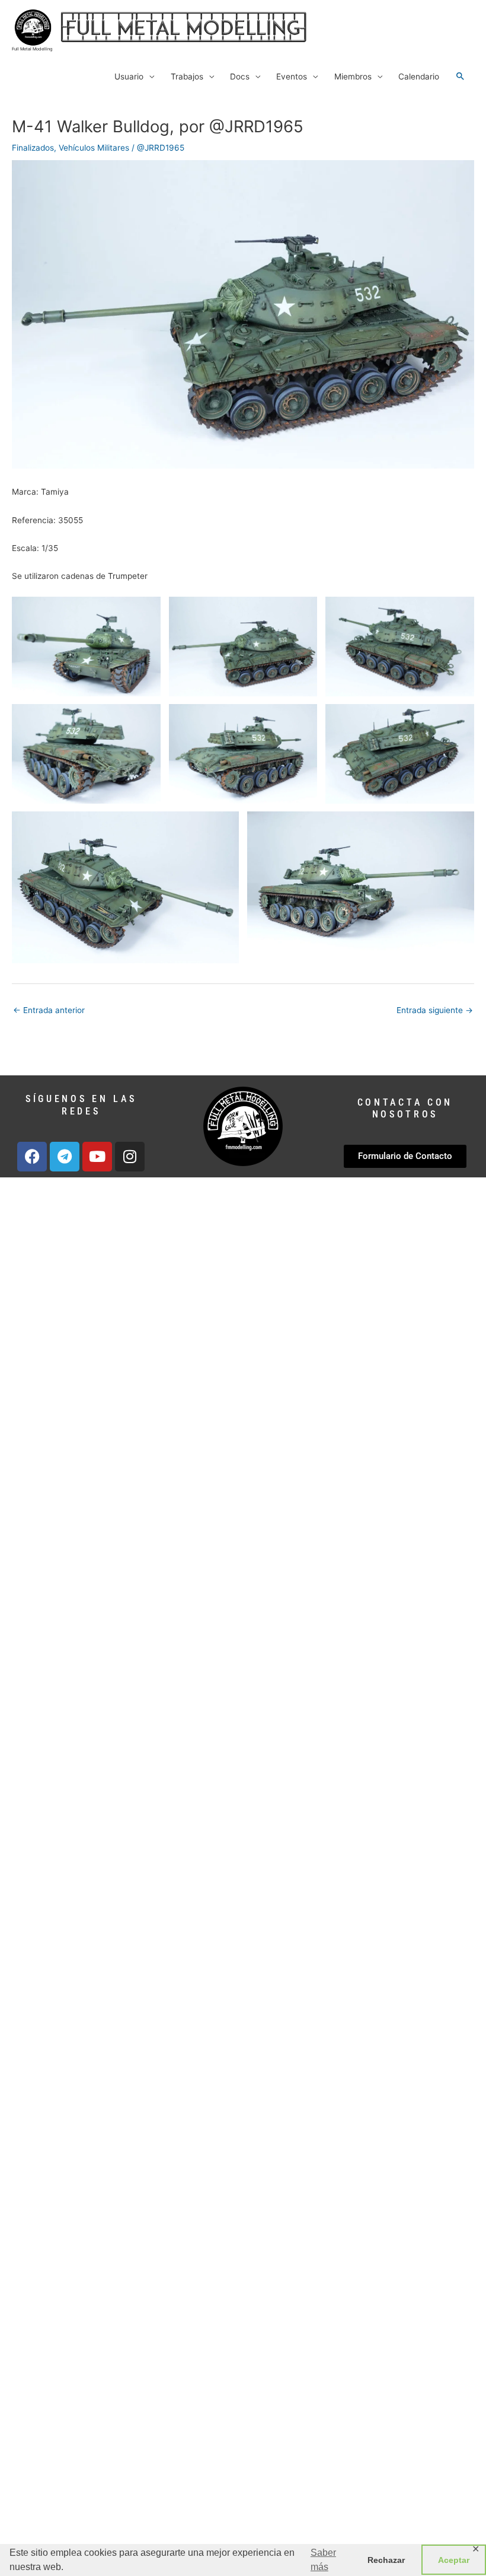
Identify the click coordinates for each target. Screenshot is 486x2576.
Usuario (129, 77)
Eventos (292, 77)
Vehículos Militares (94, 148)
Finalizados (33, 148)
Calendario (419, 77)
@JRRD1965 (161, 148)
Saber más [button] (323, 2560)
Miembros (353, 77)
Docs (240, 77)
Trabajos (187, 77)
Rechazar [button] (386, 2560)
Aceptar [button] (454, 2560)
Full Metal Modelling (32, 49)
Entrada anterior (49, 1010)
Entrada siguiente (435, 1010)
